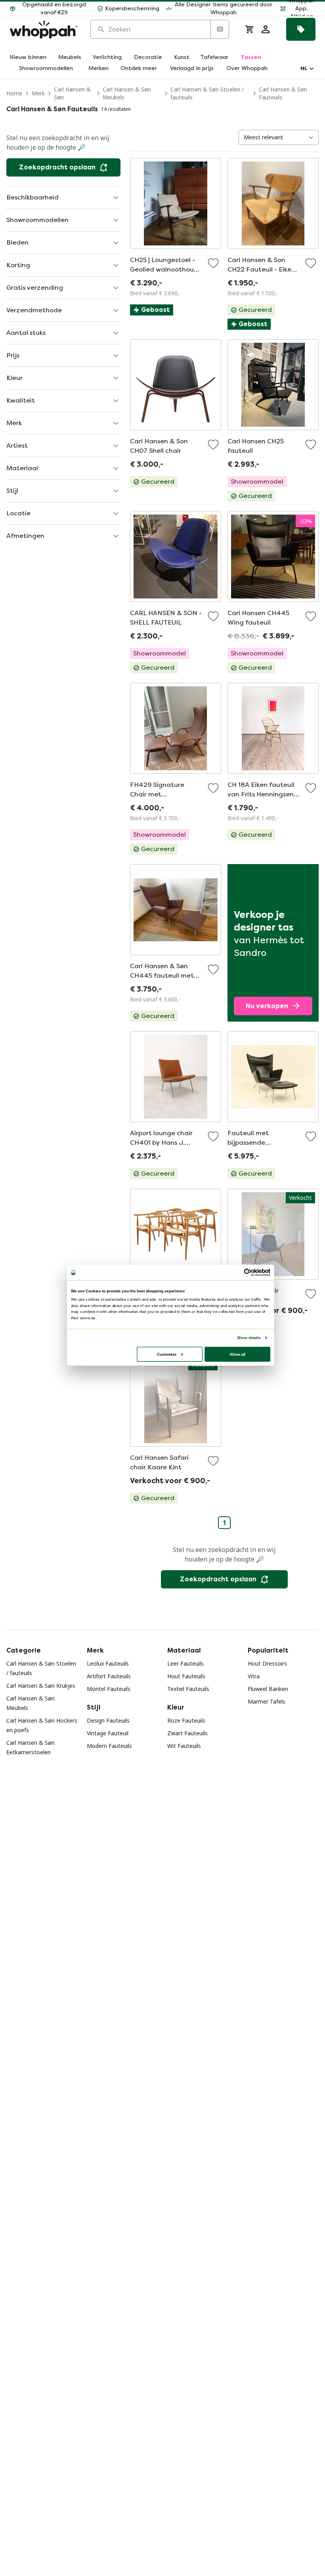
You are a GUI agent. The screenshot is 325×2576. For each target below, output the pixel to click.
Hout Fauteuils (186, 1676)
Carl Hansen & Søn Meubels (127, 93)
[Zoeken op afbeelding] (220, 29)
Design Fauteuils (108, 1720)
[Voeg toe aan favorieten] (213, 263)
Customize (167, 1354)
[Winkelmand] (250, 29)
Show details (249, 1338)
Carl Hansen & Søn (72, 93)
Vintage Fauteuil (108, 1733)
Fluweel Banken (268, 1689)
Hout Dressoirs (267, 1663)
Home (14, 93)
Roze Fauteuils (186, 1720)
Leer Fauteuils (185, 1663)
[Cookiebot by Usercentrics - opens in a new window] (248, 1273)
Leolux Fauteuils (108, 1663)
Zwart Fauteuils (187, 1733)
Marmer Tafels (267, 1701)
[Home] (44, 29)
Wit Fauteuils (184, 1746)
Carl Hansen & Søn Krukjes (41, 1686)
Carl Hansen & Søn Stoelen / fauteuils (207, 93)
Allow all (237, 1354)
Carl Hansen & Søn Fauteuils (283, 93)
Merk (38, 93)
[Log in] (266, 29)
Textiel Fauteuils (188, 1689)
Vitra (254, 1676)
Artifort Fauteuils (109, 1676)
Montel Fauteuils (109, 1689)
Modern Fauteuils (109, 1746)
